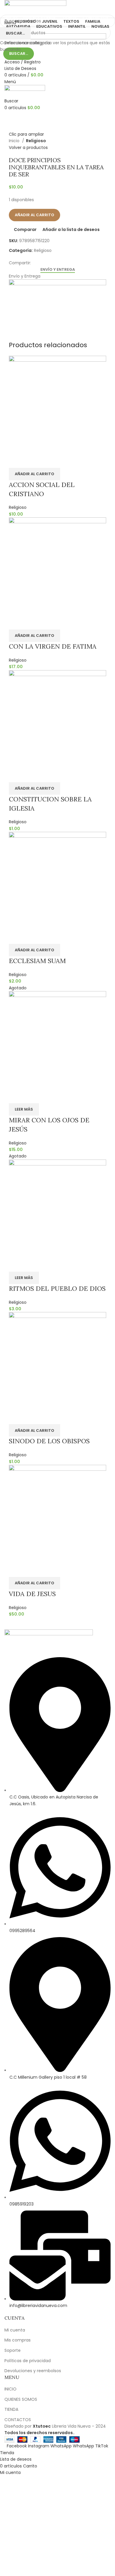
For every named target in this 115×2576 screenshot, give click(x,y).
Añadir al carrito (34, 215)
